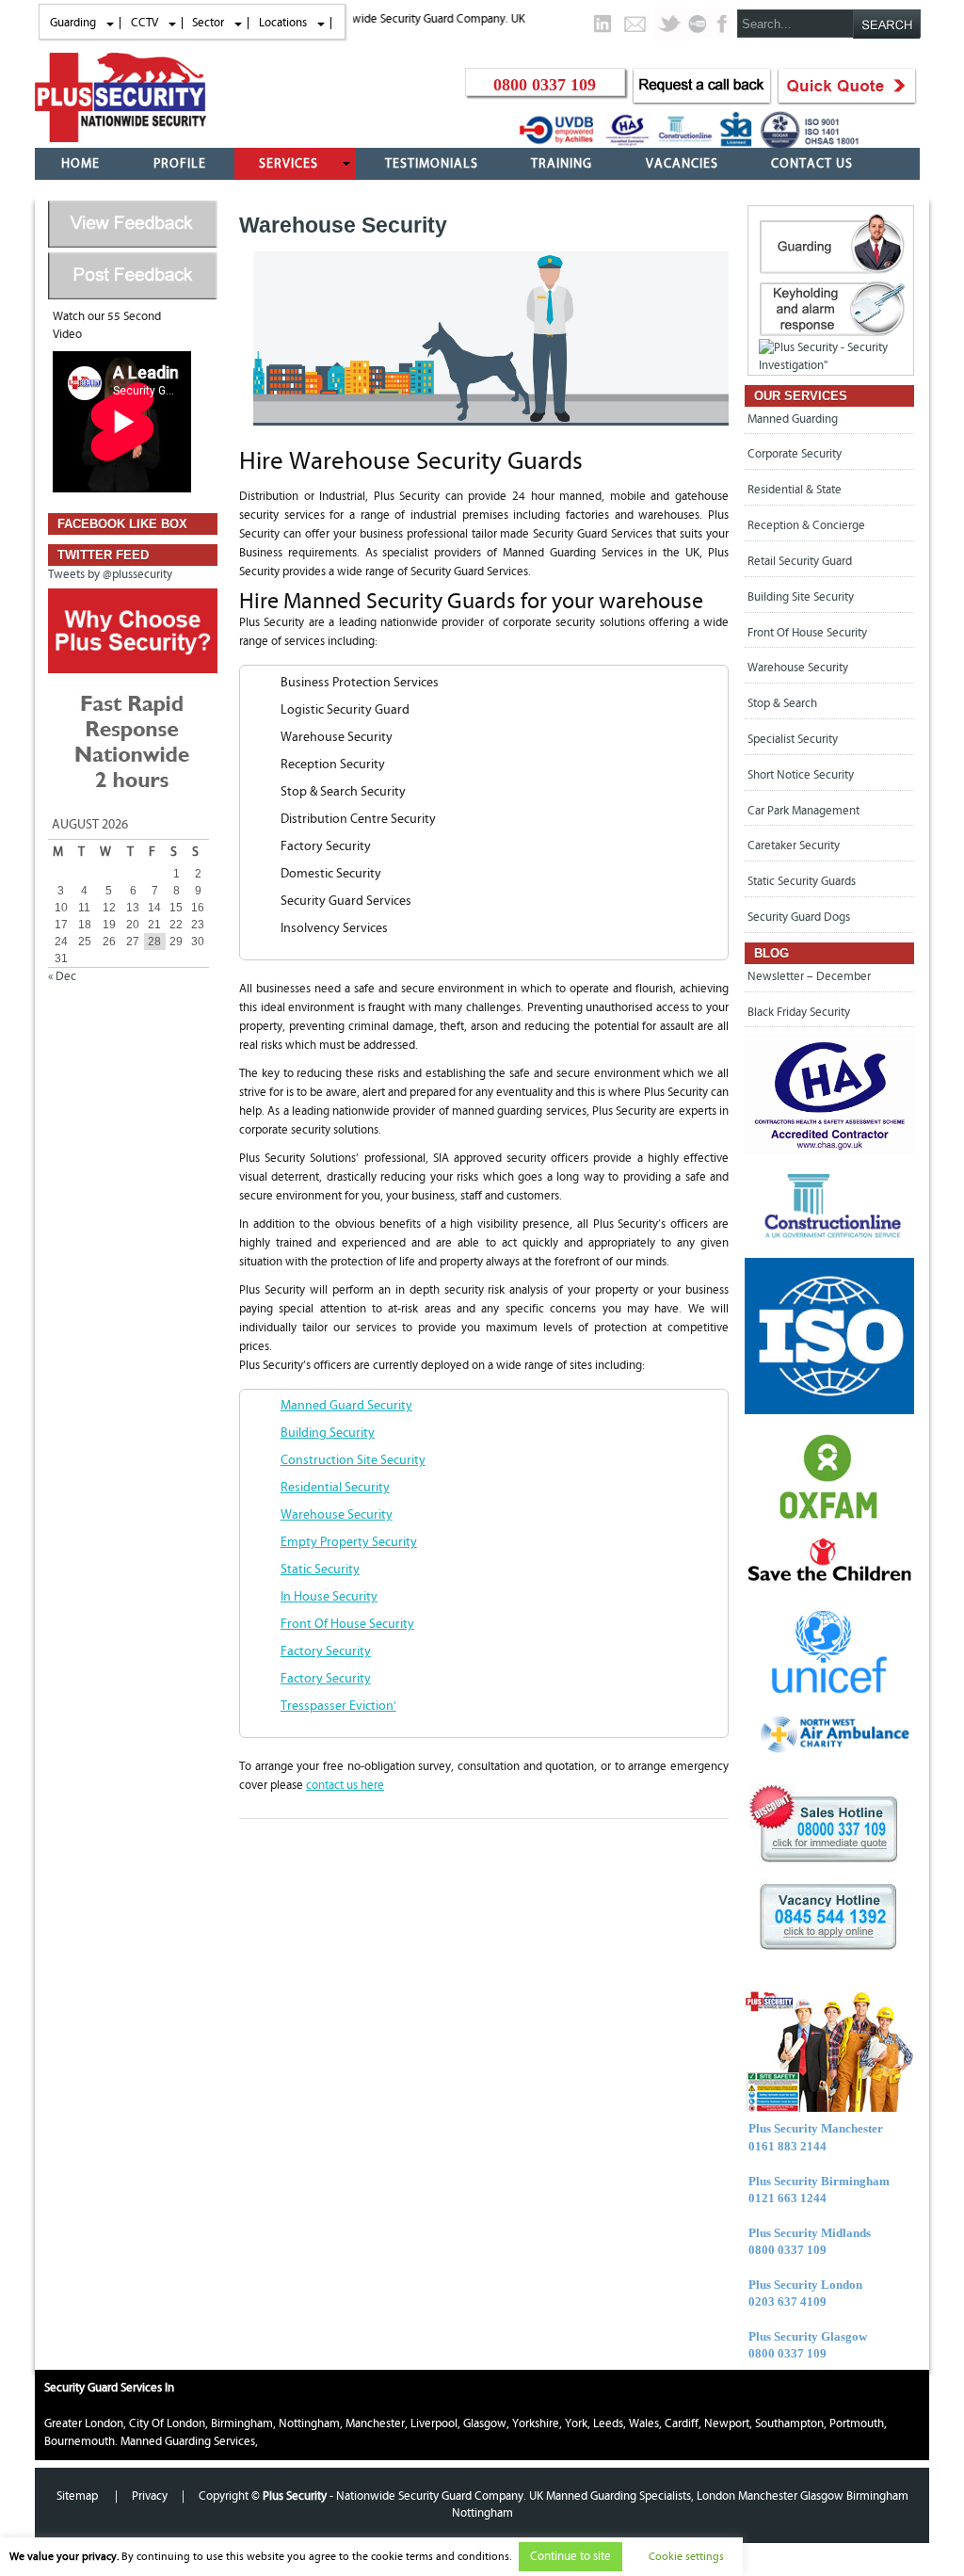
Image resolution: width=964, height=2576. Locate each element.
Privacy (150, 2496)
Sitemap (79, 2496)
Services (289, 164)
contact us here (345, 1785)
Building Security (328, 1433)
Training (562, 164)
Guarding (73, 23)
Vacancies (682, 164)
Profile (180, 164)
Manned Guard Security (346, 1406)
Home (80, 164)
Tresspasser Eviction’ (338, 1706)
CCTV (145, 23)
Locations (283, 23)
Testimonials (432, 164)
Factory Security (326, 1651)
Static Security (320, 1570)
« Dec (62, 976)
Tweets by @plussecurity (110, 574)
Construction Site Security (353, 1460)
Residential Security (335, 1488)
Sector (208, 23)
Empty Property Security (349, 1542)
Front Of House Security (347, 1624)
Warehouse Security (337, 1515)
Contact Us (812, 164)
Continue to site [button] (570, 2557)
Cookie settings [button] (686, 2556)
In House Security (329, 1597)
